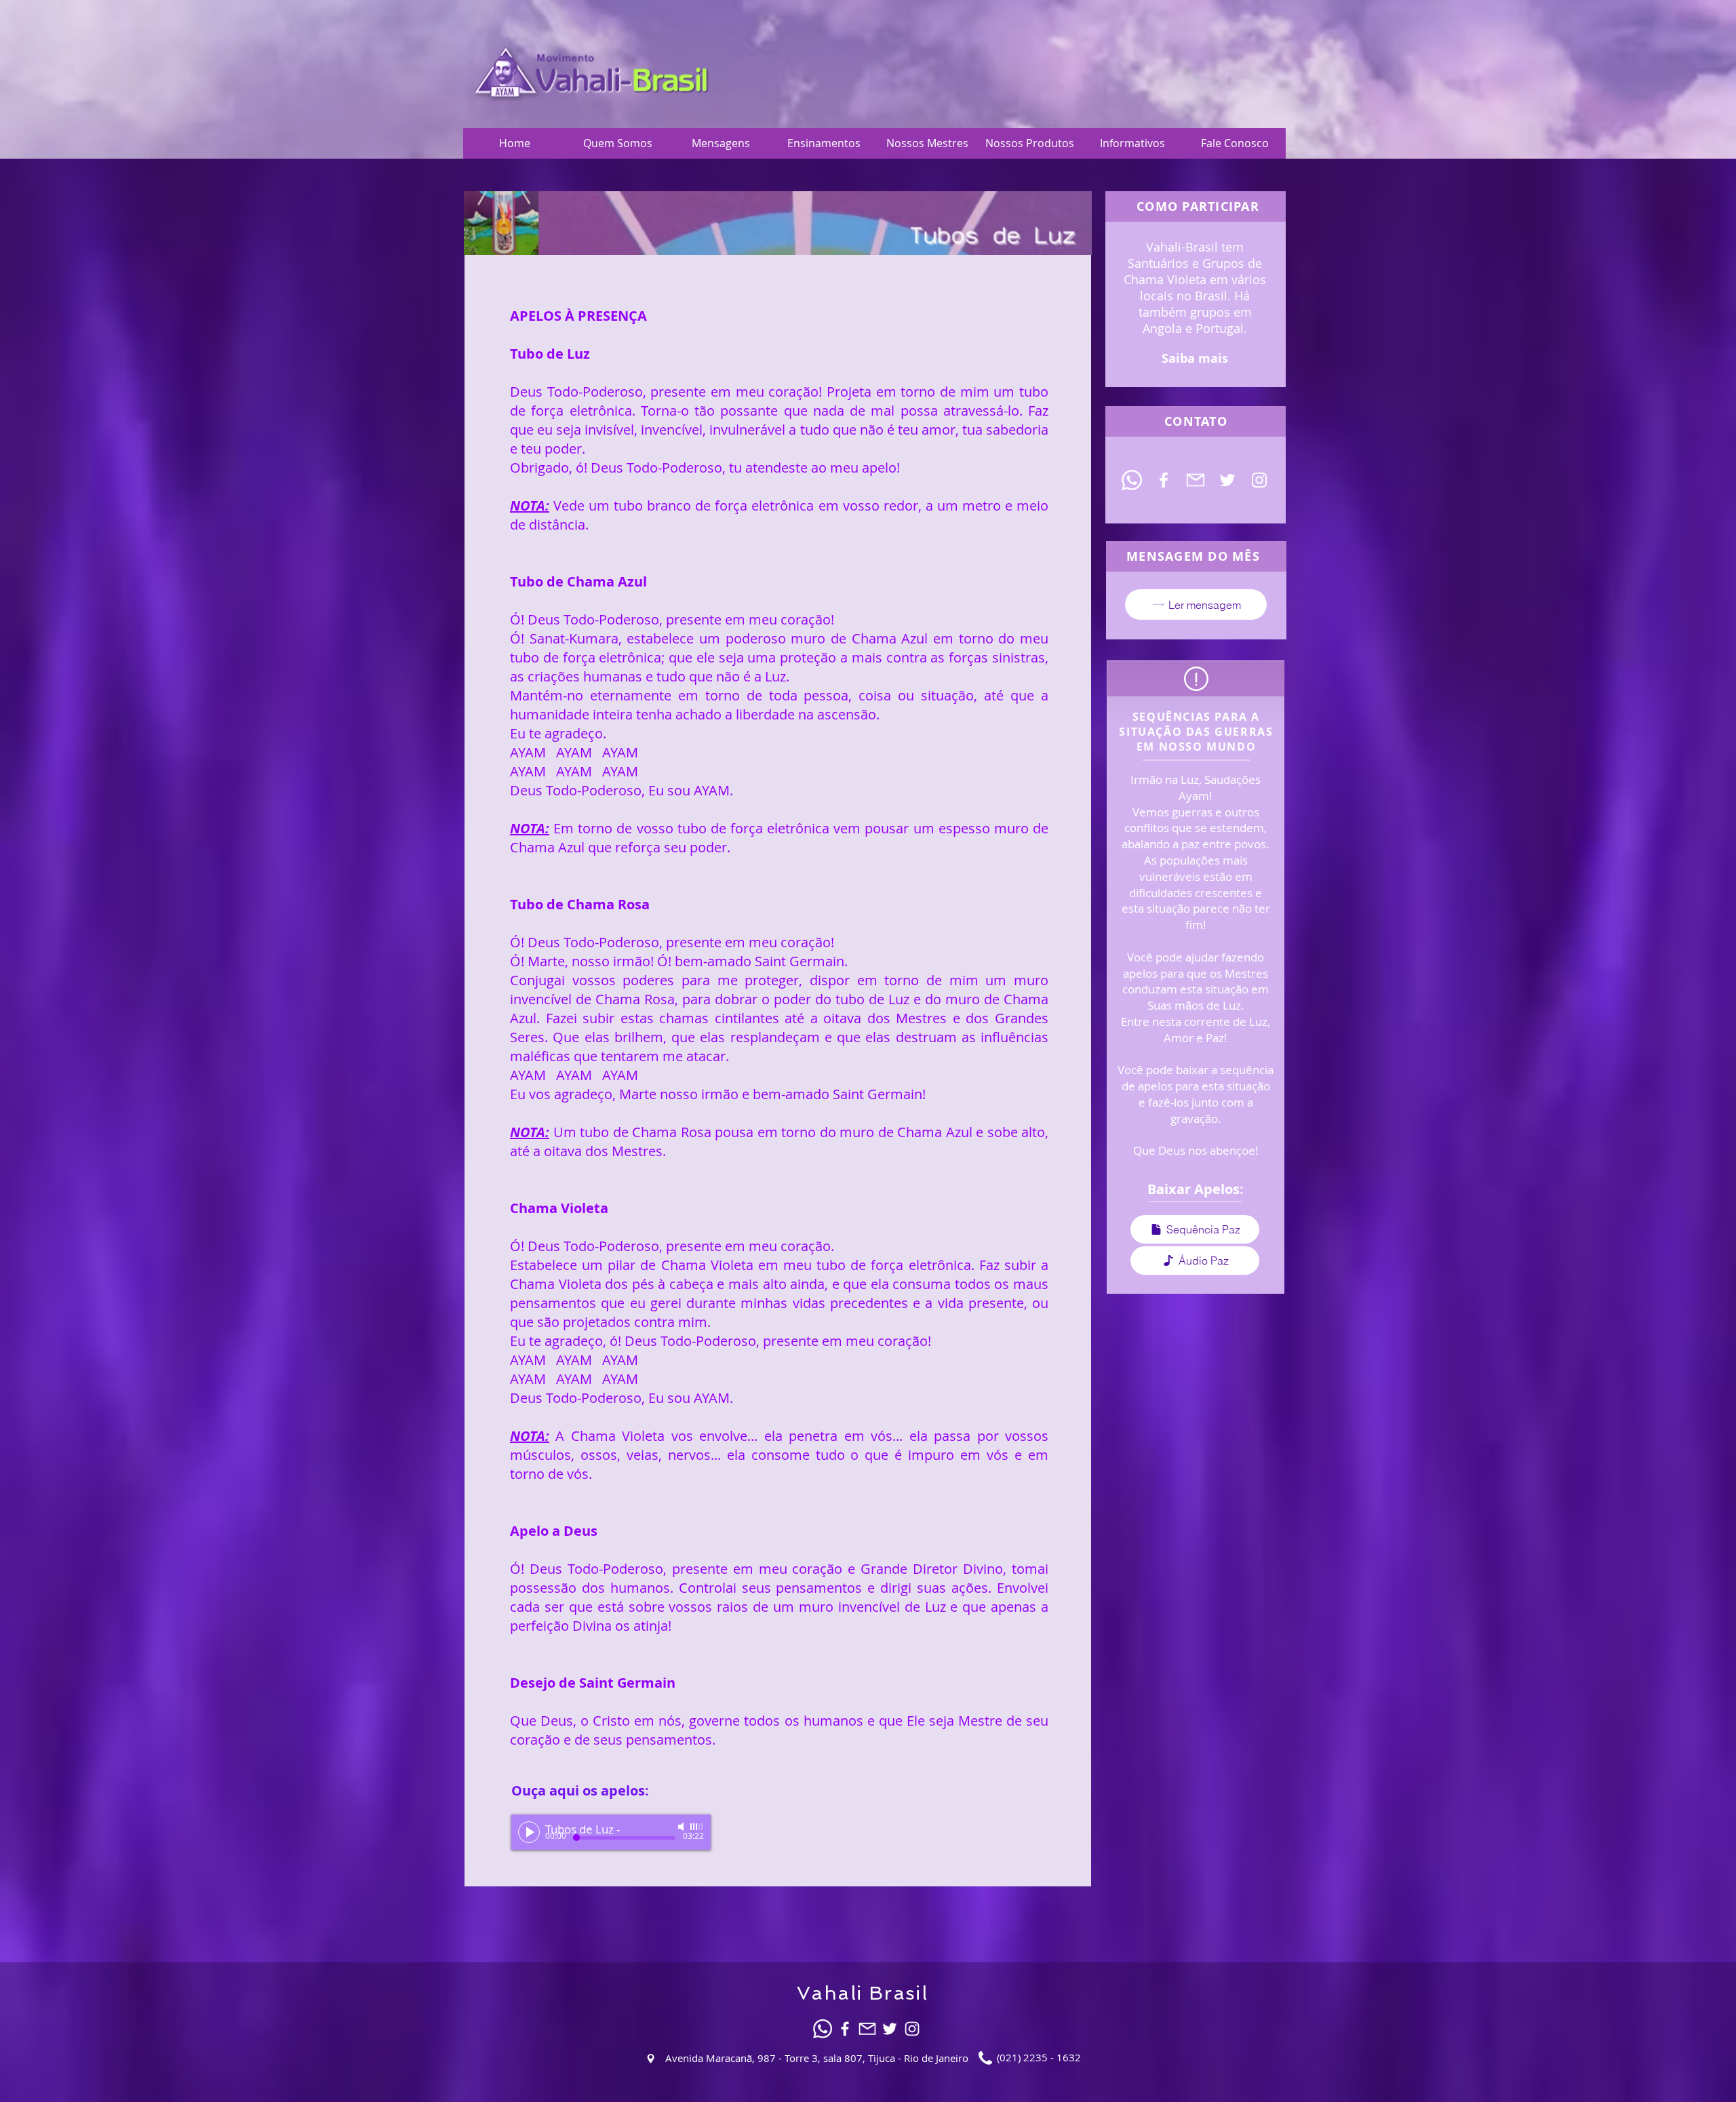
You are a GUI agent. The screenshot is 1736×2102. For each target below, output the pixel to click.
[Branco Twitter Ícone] (1227, 480)
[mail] (1196, 480)
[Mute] (682, 1827)
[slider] (697, 1827)
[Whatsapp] (1132, 480)
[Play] (529, 1832)
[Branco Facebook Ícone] (1164, 480)
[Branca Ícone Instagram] (1259, 480)
